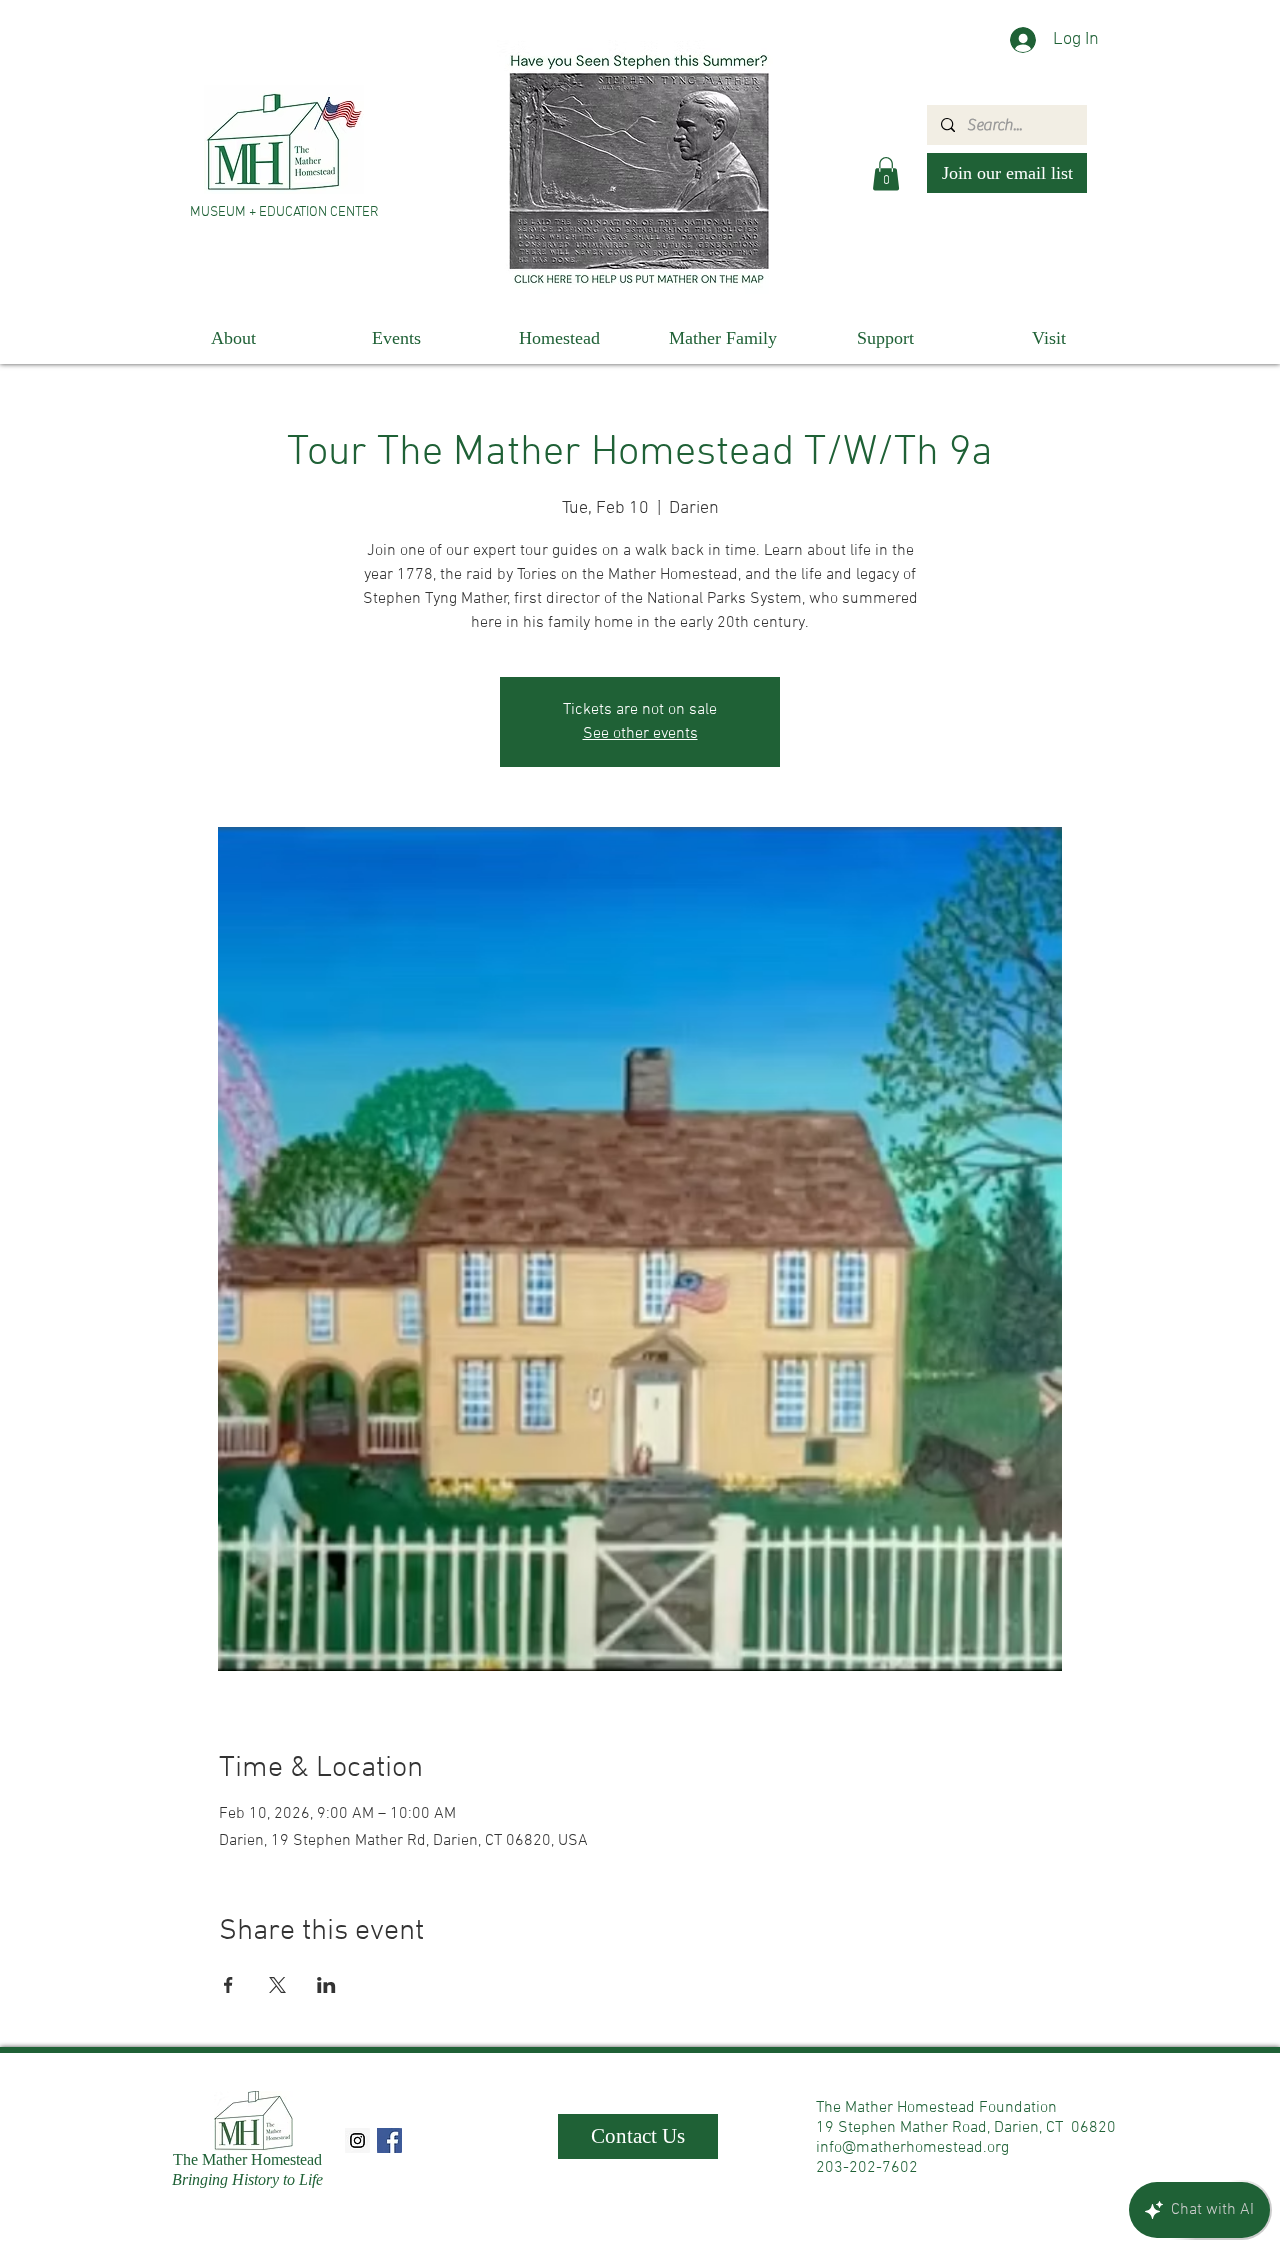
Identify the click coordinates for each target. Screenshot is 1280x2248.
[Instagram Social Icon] (357, 2140)
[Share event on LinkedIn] (326, 1985)
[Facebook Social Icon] (389, 2140)
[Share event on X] (277, 1985)
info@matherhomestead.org (912, 2148)
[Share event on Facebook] (228, 1985)
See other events (640, 734)
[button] (886, 173)
